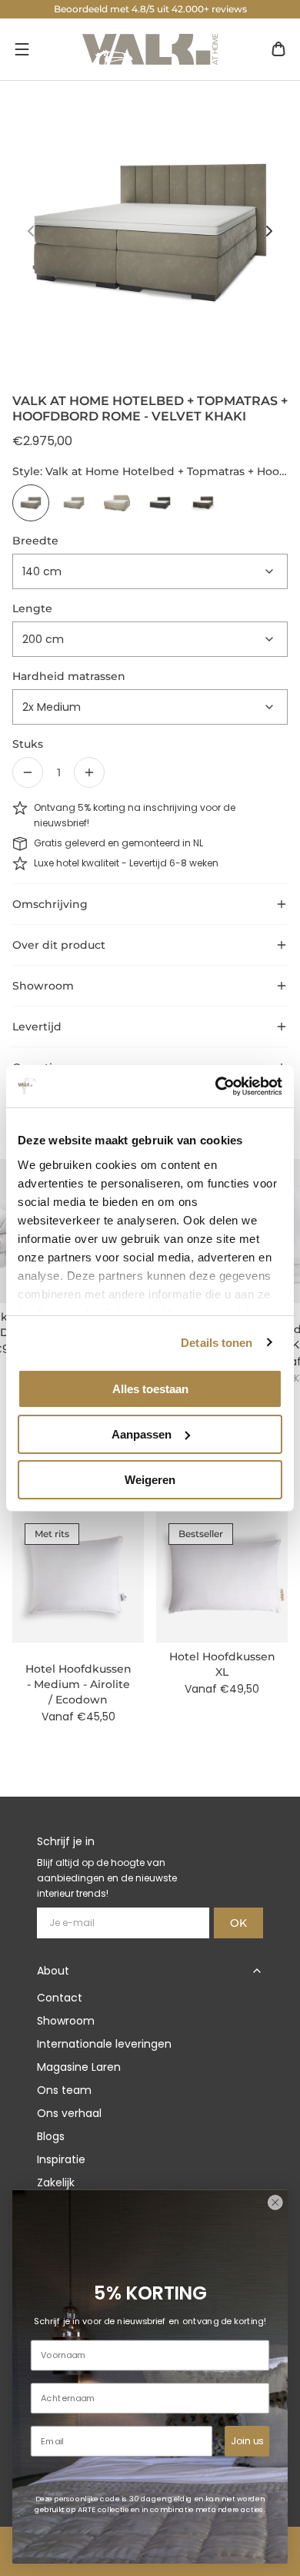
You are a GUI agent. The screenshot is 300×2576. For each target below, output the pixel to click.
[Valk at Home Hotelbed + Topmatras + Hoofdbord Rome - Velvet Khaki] (31, 503)
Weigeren (150, 1479)
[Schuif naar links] (31, 231)
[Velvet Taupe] (203, 503)
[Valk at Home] (150, 49)
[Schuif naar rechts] (269, 231)
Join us (247, 2440)
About (53, 1971)
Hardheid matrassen (69, 676)
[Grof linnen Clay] (74, 503)
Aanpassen (142, 1434)
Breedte (35, 541)
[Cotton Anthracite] (160, 503)
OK (238, 1923)
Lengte (32, 608)
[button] (22, 49)
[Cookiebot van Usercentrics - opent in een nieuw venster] (216, 1086)
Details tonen (217, 1342)
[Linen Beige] (117, 503)
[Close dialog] (275, 2202)
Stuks (28, 744)
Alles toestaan (150, 1389)
